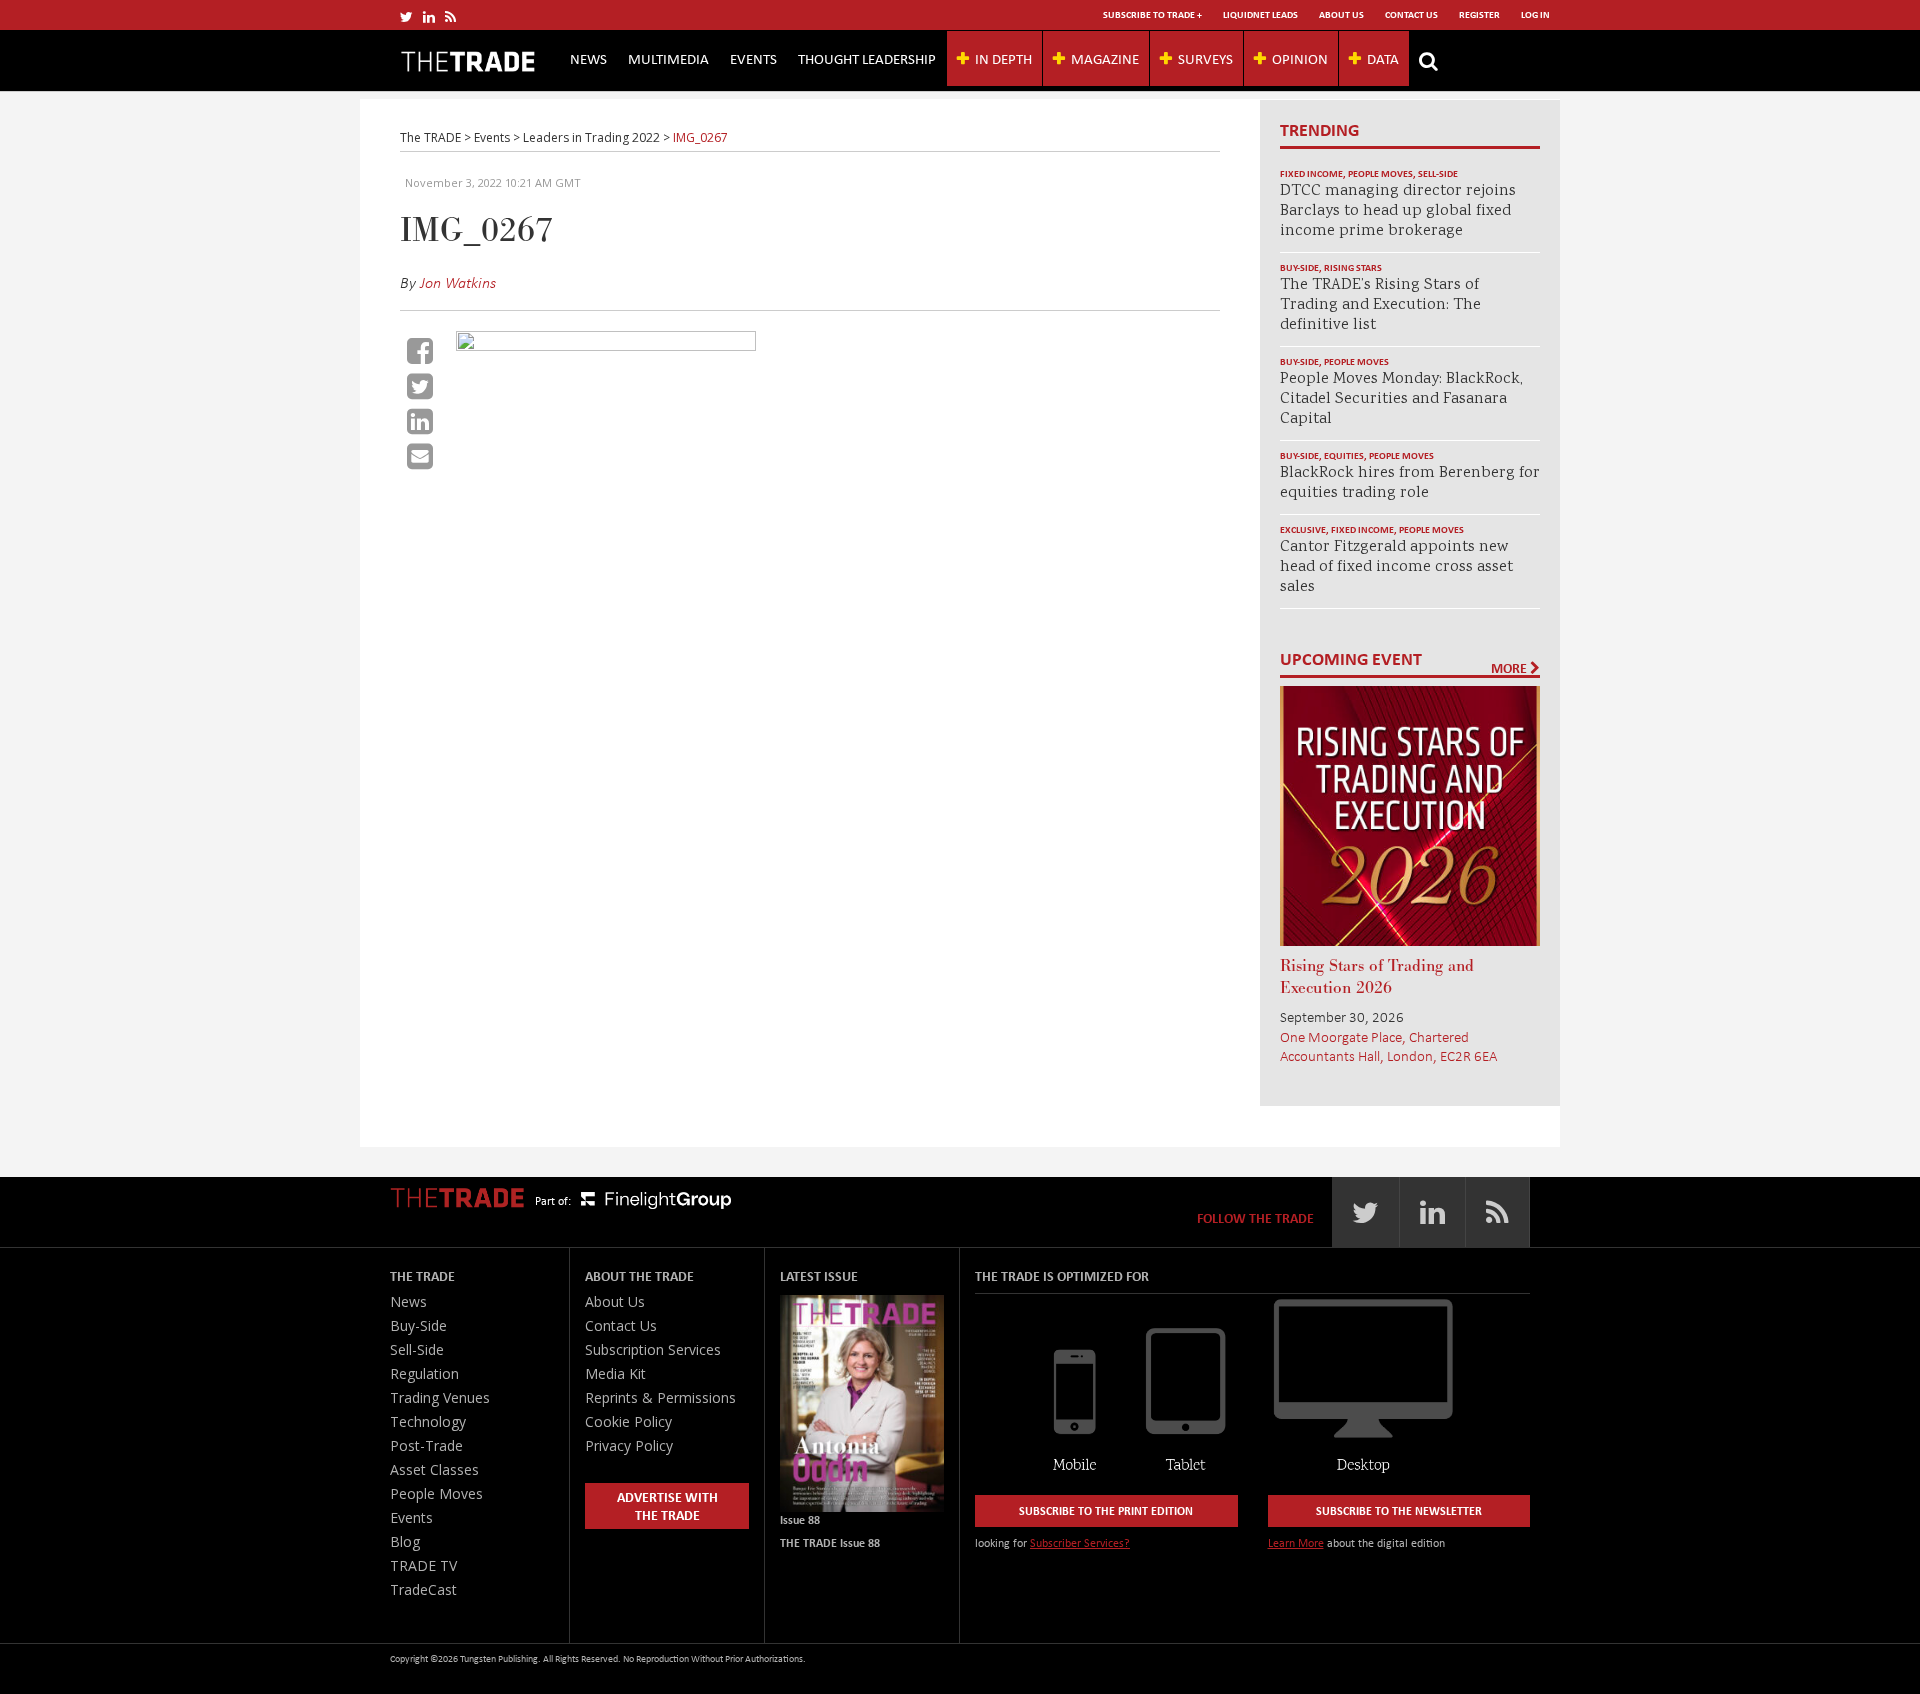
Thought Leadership (867, 58)
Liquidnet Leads (1260, 14)
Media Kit (615, 1373)
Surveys (1205, 58)
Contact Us (1411, 14)
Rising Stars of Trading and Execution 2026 (1377, 977)
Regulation (424, 1373)
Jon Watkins (458, 282)
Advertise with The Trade (667, 1505)
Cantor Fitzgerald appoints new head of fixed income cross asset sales (1396, 567)
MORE (1510, 668)
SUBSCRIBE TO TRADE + (1152, 14)
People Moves (1380, 173)
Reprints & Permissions (660, 1397)
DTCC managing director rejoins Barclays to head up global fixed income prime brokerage (1398, 211)
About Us (1341, 14)
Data (1383, 58)
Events (753, 58)
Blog (405, 1541)
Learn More (1296, 1542)
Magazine (1105, 58)
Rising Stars (1353, 267)
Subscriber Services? (1080, 1542)
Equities (1344, 455)
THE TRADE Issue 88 (830, 1542)
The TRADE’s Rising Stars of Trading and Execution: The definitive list (1380, 305)
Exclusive (1303, 529)
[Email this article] (420, 456)
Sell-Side (1438, 173)
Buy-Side (1299, 267)
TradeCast (423, 1589)
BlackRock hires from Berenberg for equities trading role (1410, 483)
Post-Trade (426, 1445)
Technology (428, 1421)
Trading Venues (440, 1397)
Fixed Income (1311, 173)
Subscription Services (653, 1349)
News (588, 58)
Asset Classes (434, 1469)
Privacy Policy (629, 1445)
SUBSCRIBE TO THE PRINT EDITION (1106, 1510)
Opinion (1300, 58)
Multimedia (668, 58)
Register (1479, 14)
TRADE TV (423, 1565)
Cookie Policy (628, 1421)
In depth (1003, 58)
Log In (1535, 14)
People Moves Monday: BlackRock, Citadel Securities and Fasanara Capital (1401, 399)
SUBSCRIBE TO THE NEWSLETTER (1399, 1510)
